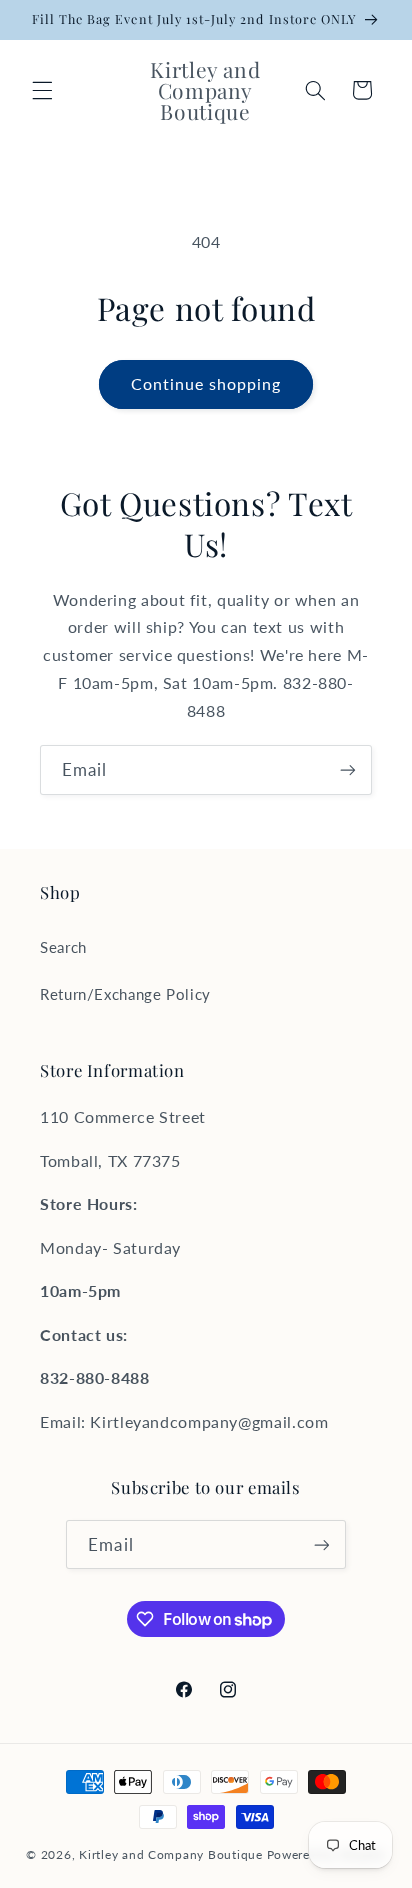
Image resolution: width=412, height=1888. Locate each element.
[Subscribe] (348, 769)
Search (63, 947)
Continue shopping (206, 383)
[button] (42, 90)
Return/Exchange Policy (125, 994)
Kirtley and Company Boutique (171, 1854)
